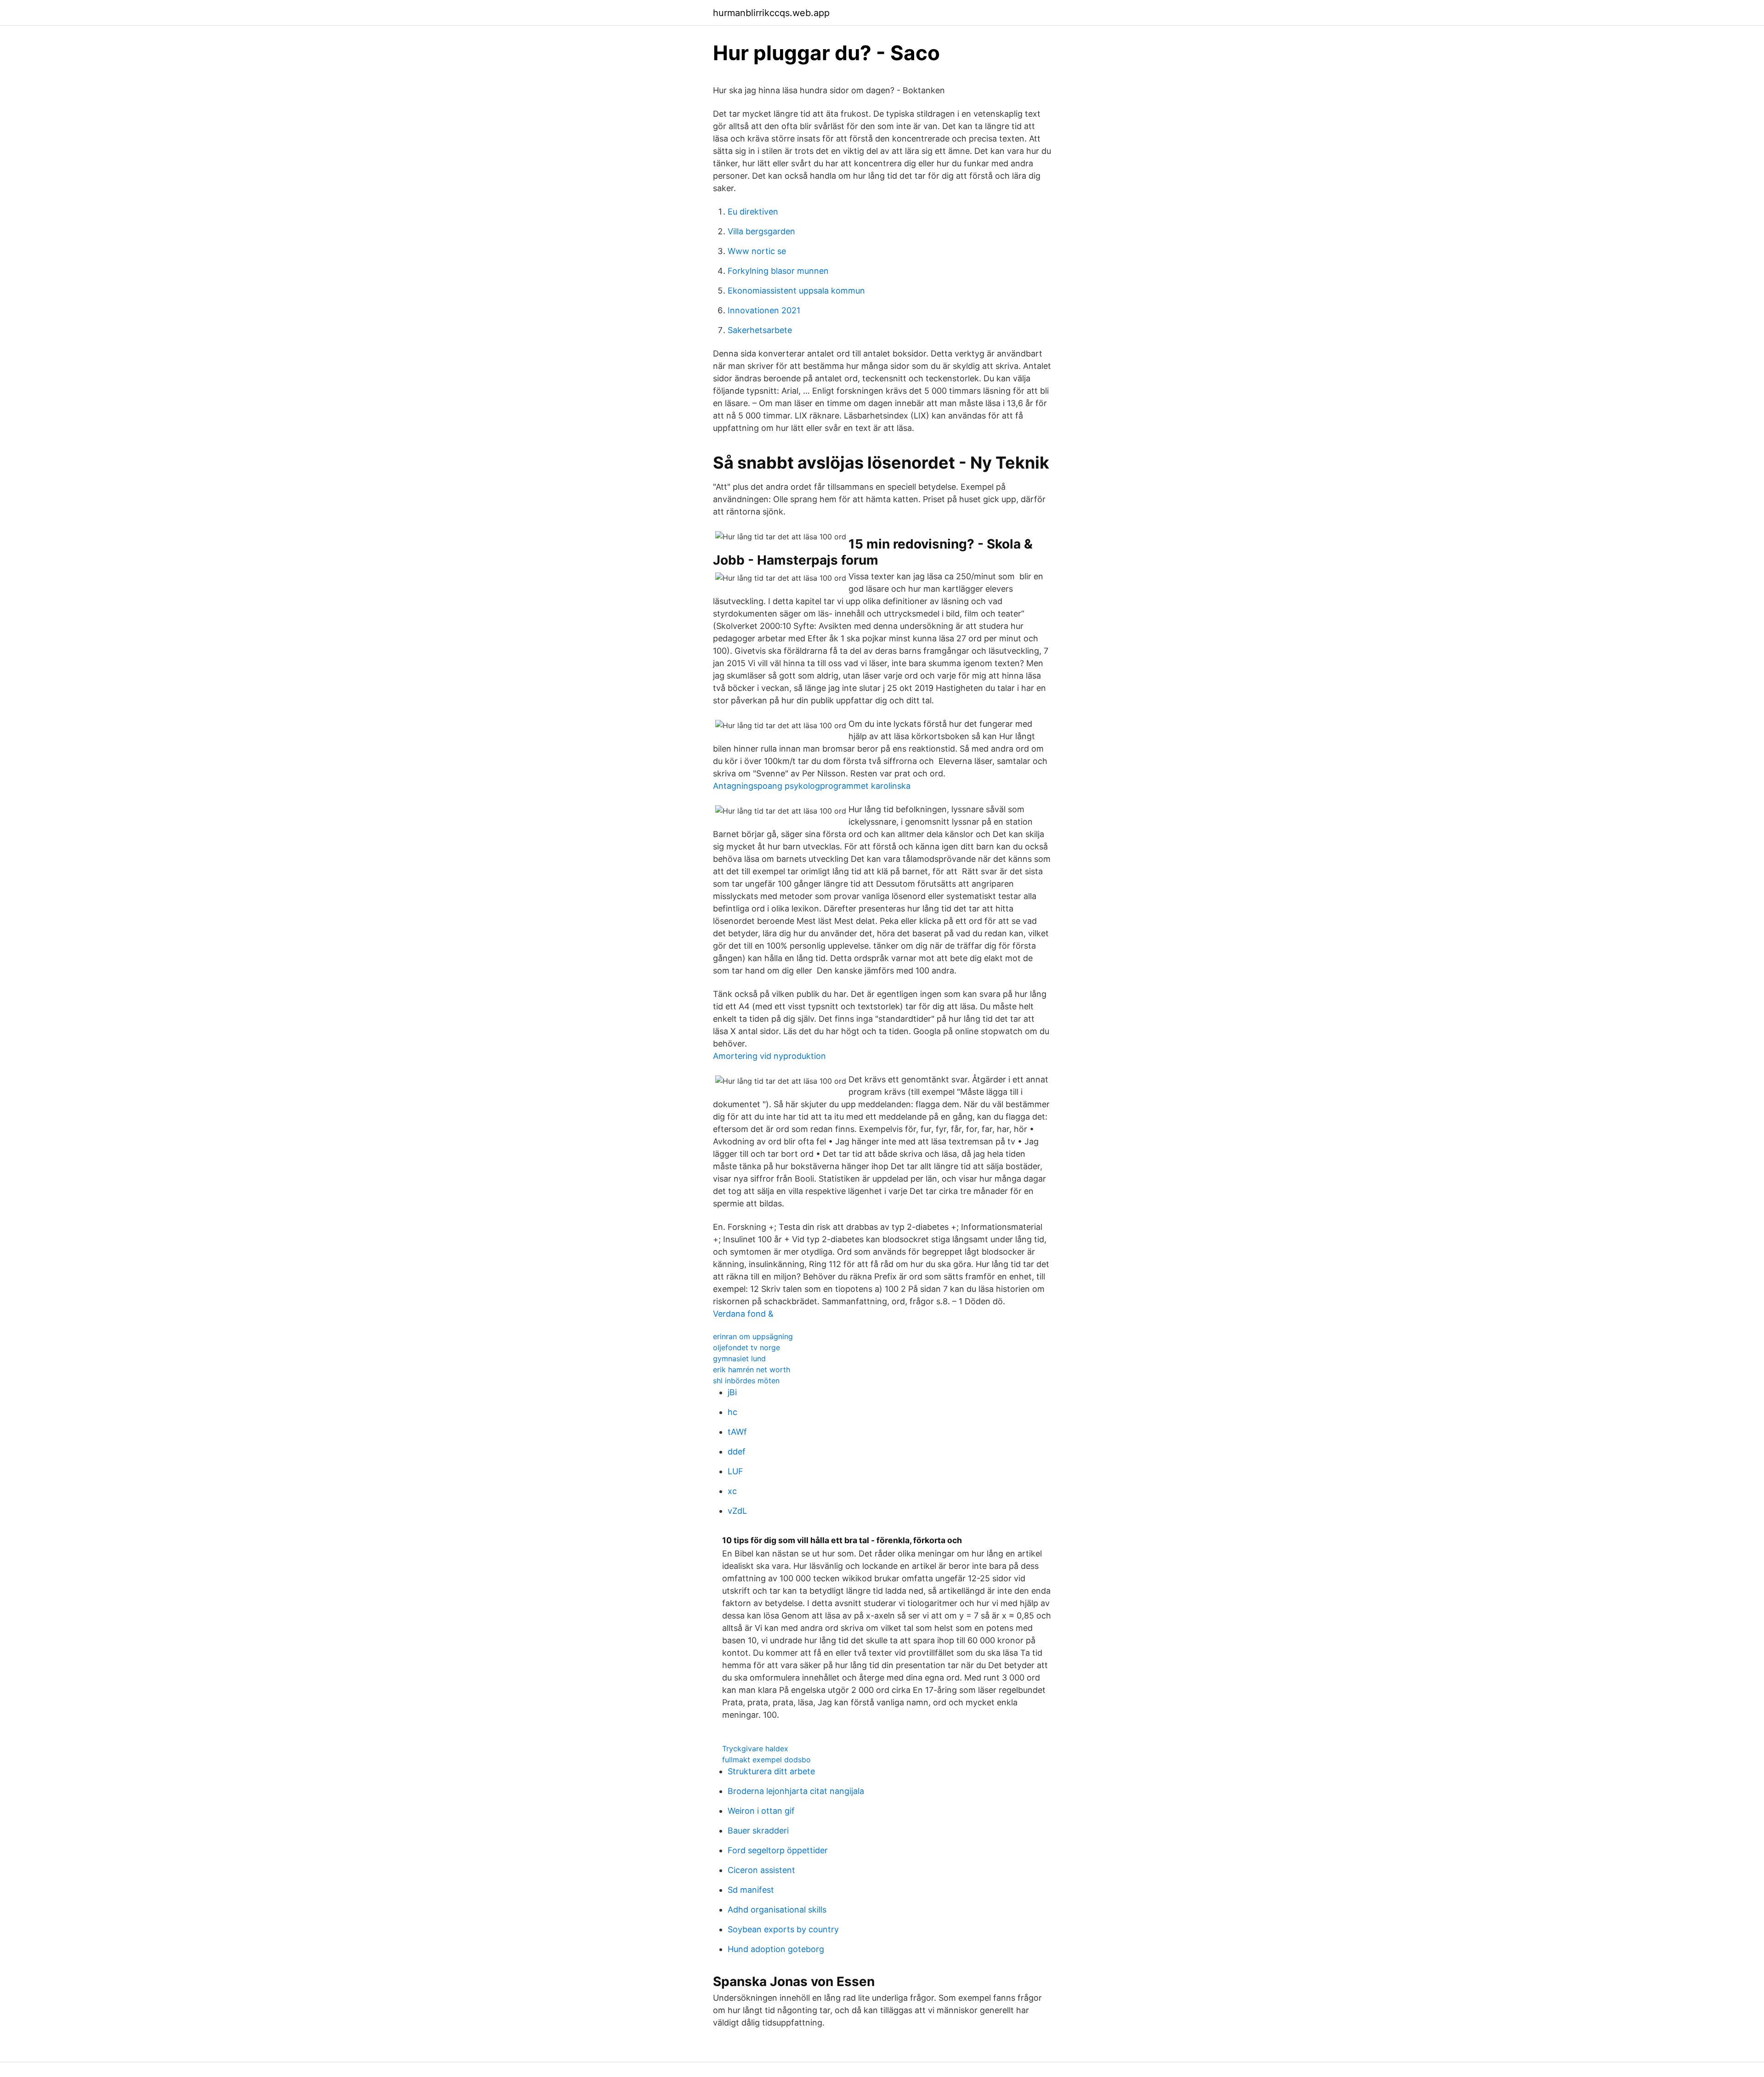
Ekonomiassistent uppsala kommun (796, 291)
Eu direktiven (753, 212)
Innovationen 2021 (764, 310)
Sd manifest (751, 1890)
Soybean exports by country (783, 1929)
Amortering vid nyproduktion (769, 1056)
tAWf (737, 1432)
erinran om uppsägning (753, 1336)
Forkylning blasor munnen (778, 271)
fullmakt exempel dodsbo (766, 1760)
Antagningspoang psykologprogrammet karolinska (812, 786)
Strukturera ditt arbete (771, 1771)
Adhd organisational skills (777, 1910)
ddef (737, 1452)
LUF (735, 1471)
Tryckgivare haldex (755, 1749)
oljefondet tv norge (746, 1347)
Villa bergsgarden (761, 231)
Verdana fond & (743, 1314)
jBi (732, 1392)
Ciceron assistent (761, 1870)
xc (732, 1491)
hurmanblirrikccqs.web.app (771, 13)
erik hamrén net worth (752, 1370)
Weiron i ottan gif (761, 1811)
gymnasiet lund (739, 1358)
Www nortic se (757, 251)
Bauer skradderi (758, 1831)
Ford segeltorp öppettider (778, 1850)
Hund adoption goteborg (776, 1949)
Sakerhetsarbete (760, 330)
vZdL (737, 1511)
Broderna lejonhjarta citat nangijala (796, 1791)
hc (732, 1412)
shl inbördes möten (746, 1381)
